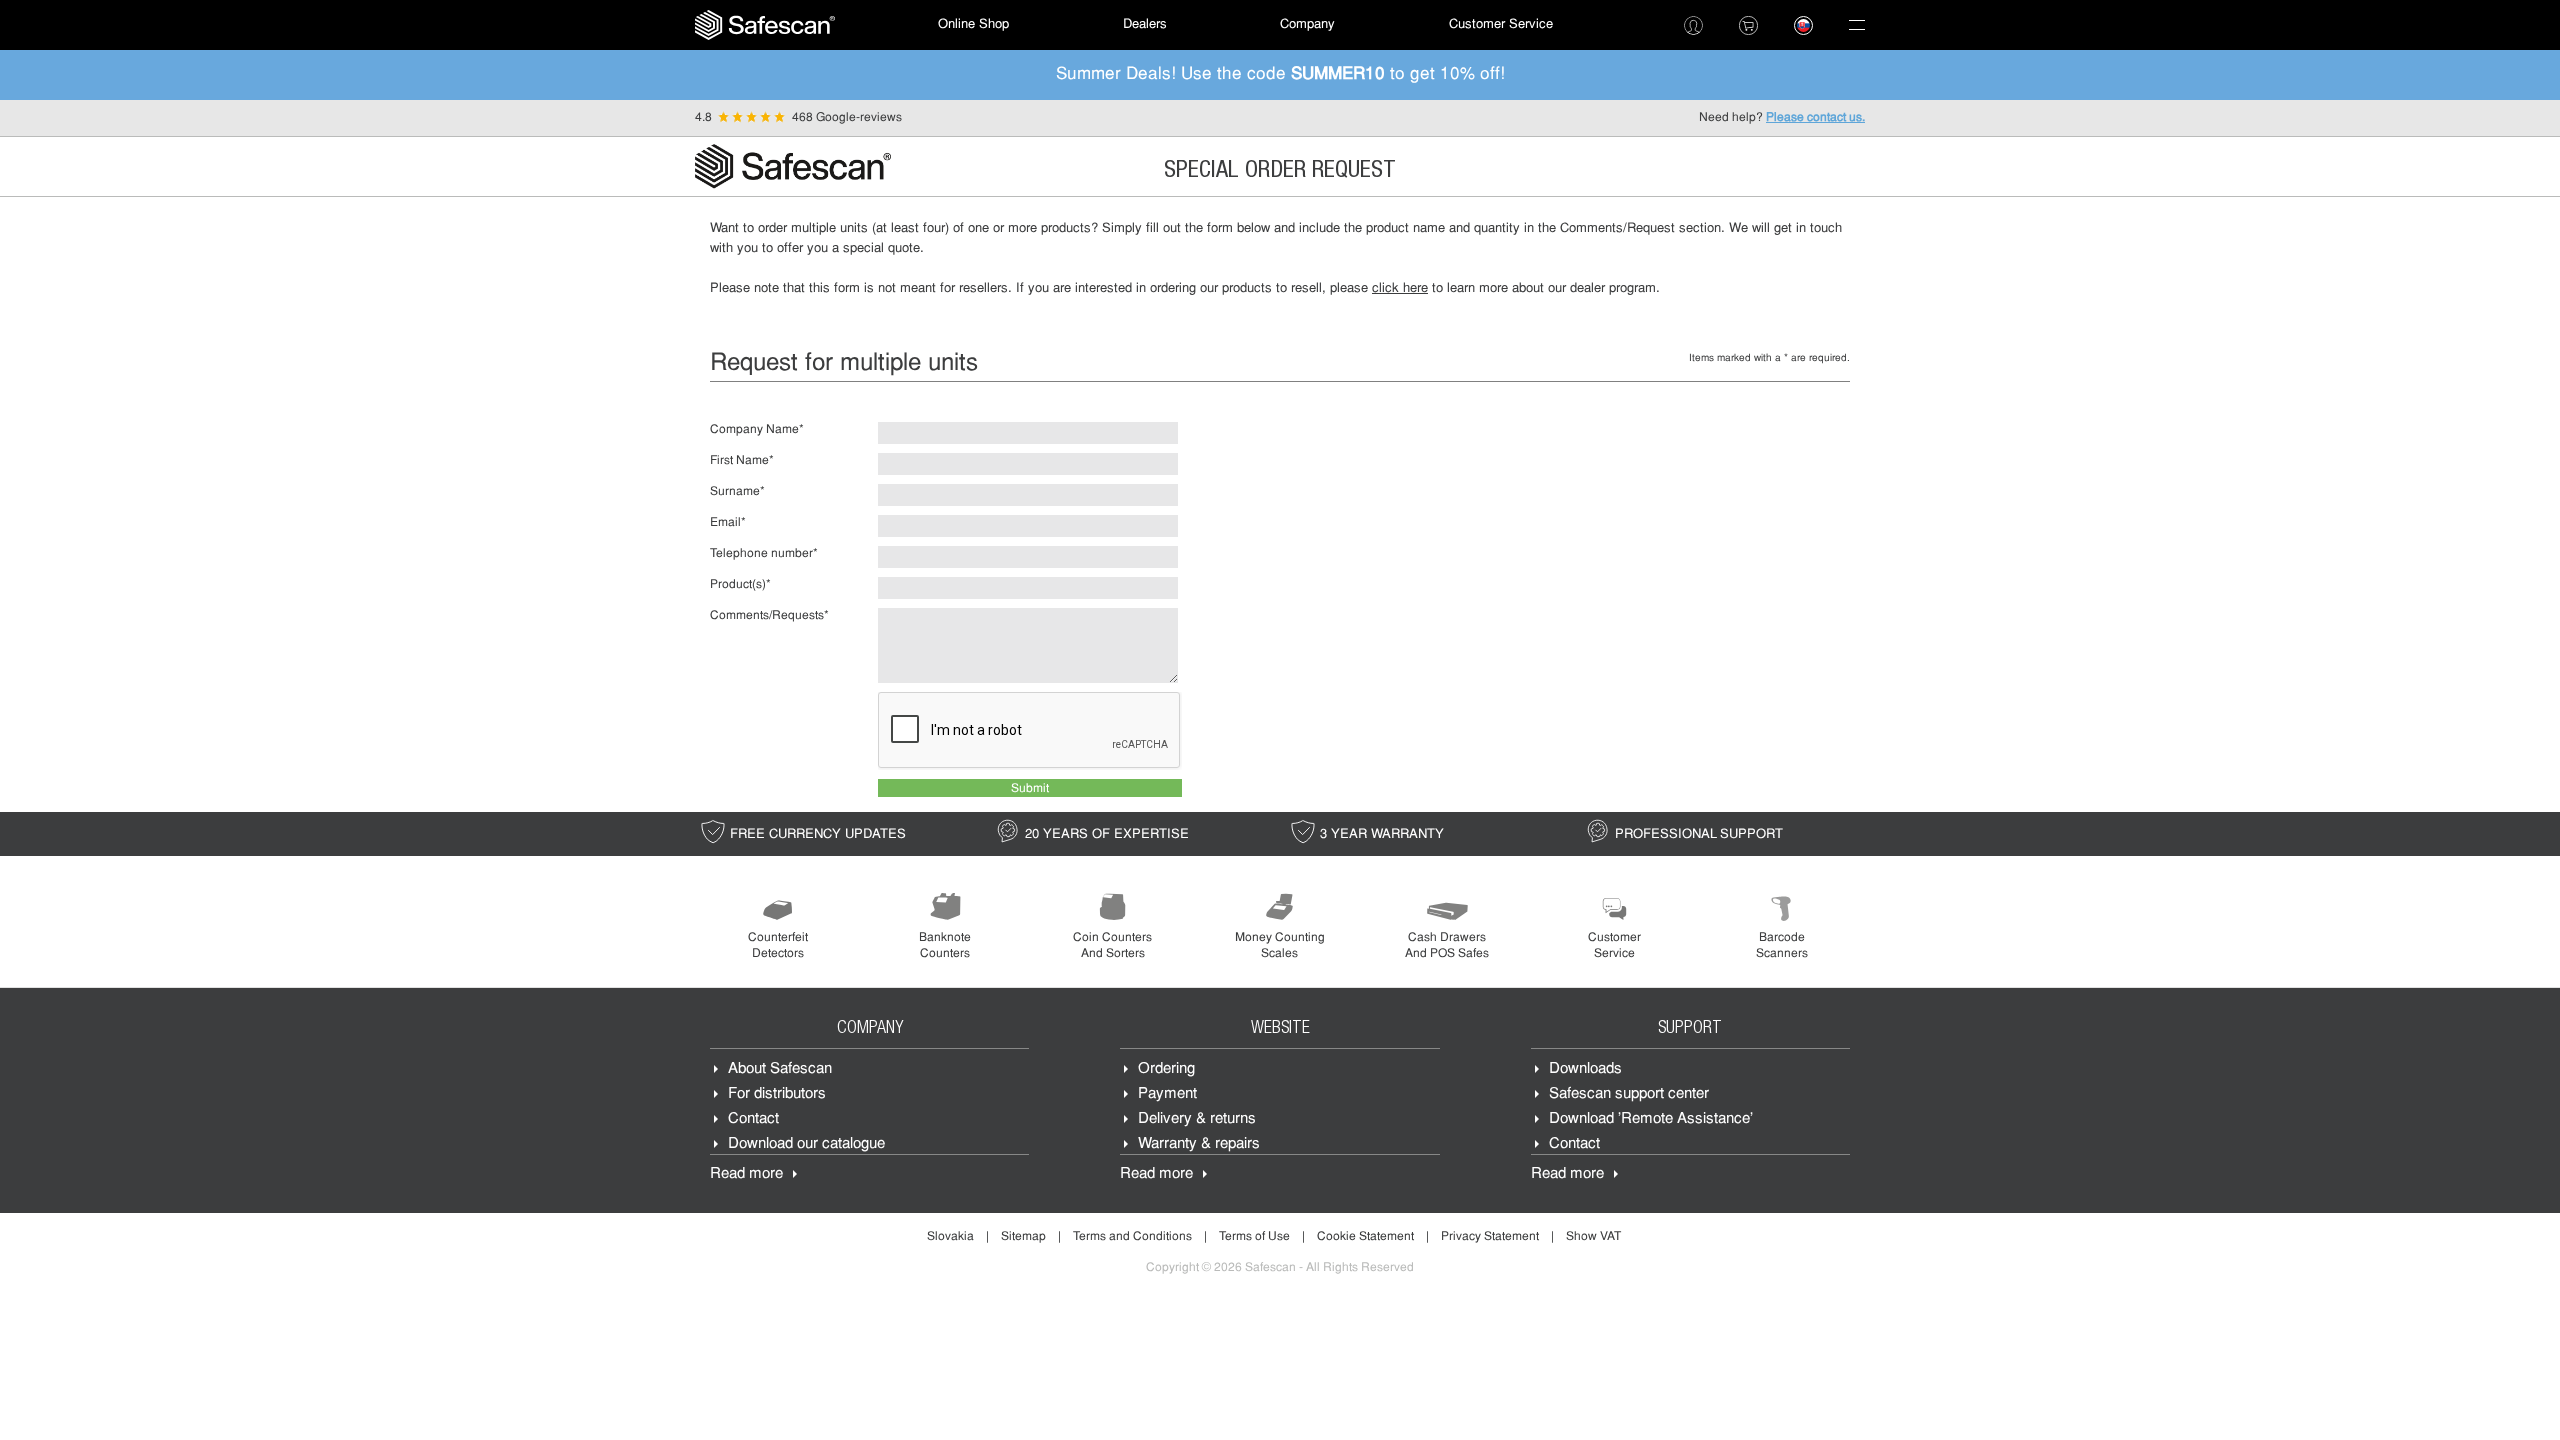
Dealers (1145, 24)
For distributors (777, 1094)
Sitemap (1023, 1237)
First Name (742, 461)
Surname (737, 492)
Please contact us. (1815, 118)
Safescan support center (1629, 1094)
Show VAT (1593, 1237)
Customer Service (1501, 24)
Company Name (757, 430)
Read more (746, 1174)
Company (1307, 24)
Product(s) (740, 585)
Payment (1167, 1094)
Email (728, 523)
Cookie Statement (1365, 1237)
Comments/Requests (769, 616)
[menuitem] (765, 25)
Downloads (1585, 1069)
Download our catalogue (806, 1144)
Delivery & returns (1197, 1119)
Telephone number (764, 554)
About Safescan (780, 1069)
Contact (753, 1119)
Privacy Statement (1490, 1237)
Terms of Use (1254, 1237)
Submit (1030, 789)
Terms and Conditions (1132, 1237)
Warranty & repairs (1199, 1144)
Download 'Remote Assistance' (1651, 1119)
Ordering (1166, 1069)
